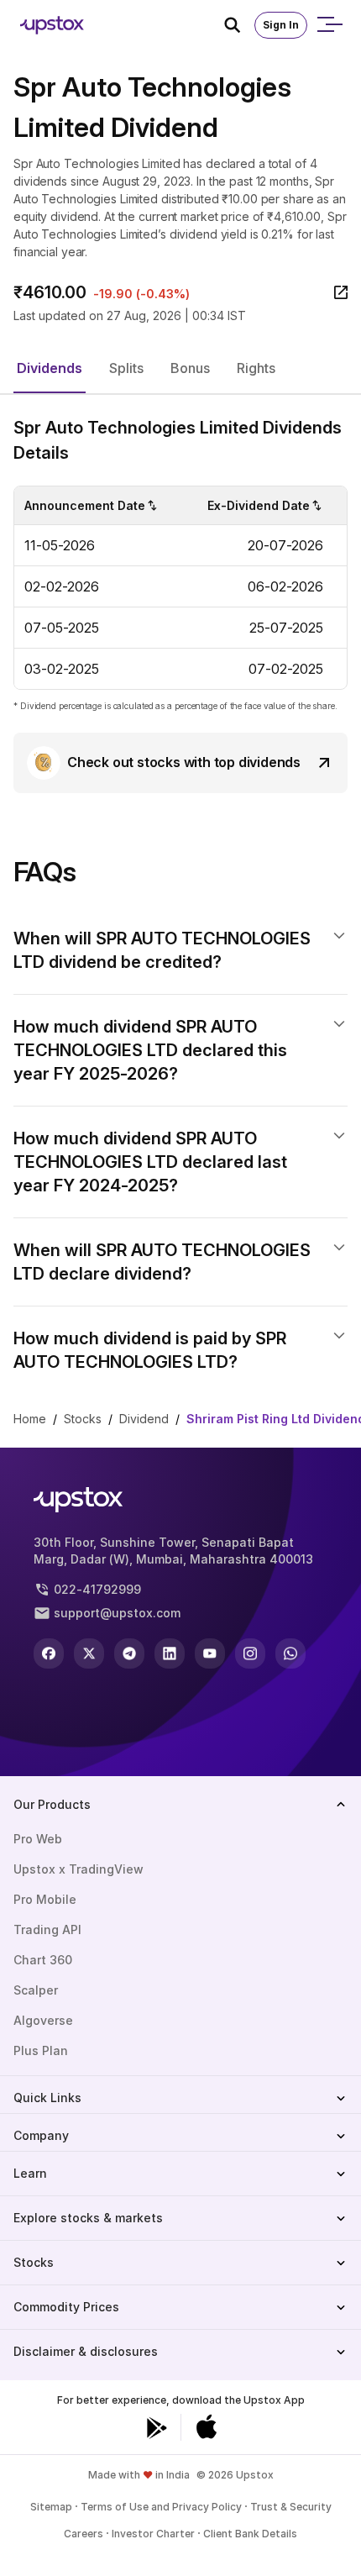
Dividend (144, 1419)
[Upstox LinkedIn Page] (170, 1653)
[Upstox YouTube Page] (210, 1653)
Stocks (83, 1419)
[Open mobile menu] (329, 25)
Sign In (281, 25)
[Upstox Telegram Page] (129, 1653)
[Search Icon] (239, 25)
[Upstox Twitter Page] (89, 1653)
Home (30, 1419)
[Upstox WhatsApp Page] (290, 1653)
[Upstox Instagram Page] (250, 1653)
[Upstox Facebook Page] (49, 1653)
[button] (50, 369)
